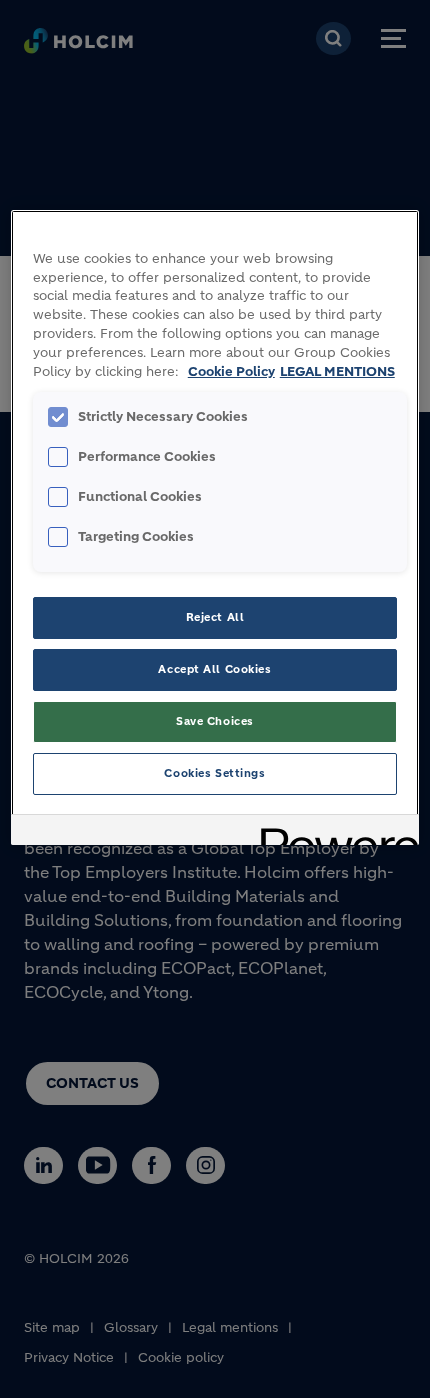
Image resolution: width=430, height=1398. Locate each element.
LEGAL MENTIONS (337, 372)
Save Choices (215, 721)
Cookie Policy (231, 372)
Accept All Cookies (214, 669)
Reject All (215, 617)
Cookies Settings (214, 773)
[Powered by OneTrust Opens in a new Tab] (333, 832)
